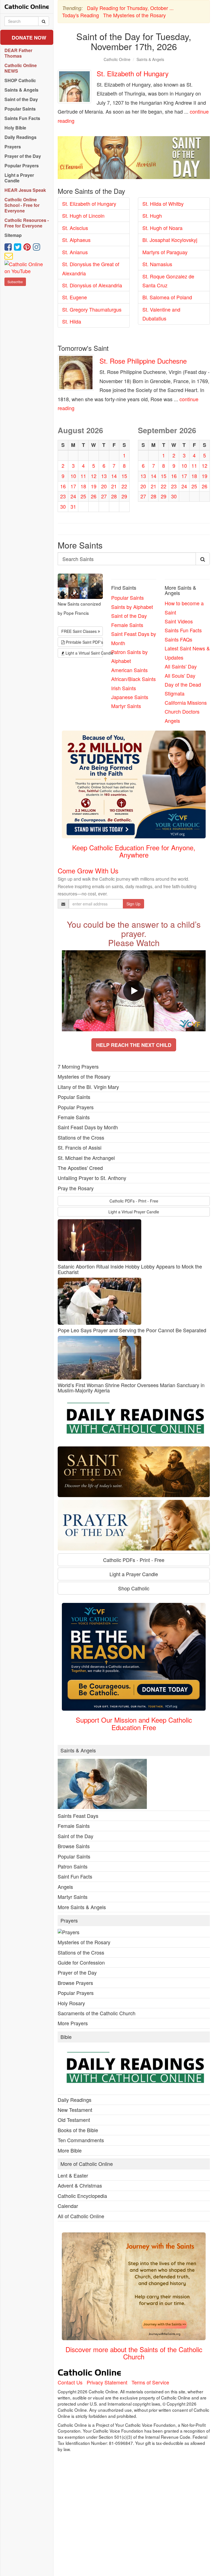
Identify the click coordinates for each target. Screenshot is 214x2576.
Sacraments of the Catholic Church (97, 2013)
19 (94, 486)
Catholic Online (117, 59)
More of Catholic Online (87, 2164)
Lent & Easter (73, 2175)
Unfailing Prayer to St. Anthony (92, 1178)
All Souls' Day (180, 675)
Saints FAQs (178, 639)
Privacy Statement (107, 2382)
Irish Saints (124, 688)
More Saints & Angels (82, 1907)
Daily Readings (75, 2100)
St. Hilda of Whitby (163, 204)
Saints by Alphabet (132, 607)
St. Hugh (152, 216)
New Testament (75, 2110)
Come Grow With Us (88, 870)
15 (124, 476)
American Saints (129, 670)
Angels (172, 721)
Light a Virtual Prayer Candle (134, 1212)
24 (73, 496)
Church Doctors (182, 711)
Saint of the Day (129, 616)
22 (124, 486)
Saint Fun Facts (75, 1876)
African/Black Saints (133, 679)
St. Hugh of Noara (162, 228)
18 (83, 486)
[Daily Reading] (134, 1420)
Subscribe (15, 282)
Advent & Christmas (80, 2185)
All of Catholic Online (81, 2216)
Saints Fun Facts (183, 630)
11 (83, 476)
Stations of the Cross (81, 1137)
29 (124, 496)
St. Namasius (157, 264)
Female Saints (127, 625)
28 (114, 496)
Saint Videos (179, 621)
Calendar (68, 2206)
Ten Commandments (81, 2140)
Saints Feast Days (78, 1816)
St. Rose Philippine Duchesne (143, 361)
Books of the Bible (78, 2130)
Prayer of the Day (77, 1972)
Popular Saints (127, 598)
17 (73, 486)
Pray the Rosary (76, 1188)
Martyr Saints (126, 706)
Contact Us (70, 2382)
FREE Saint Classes (80, 631)
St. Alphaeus (76, 240)
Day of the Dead (183, 684)
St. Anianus (75, 252)
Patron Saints (73, 1866)
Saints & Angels (150, 59)
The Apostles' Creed (80, 1168)
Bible (66, 2037)
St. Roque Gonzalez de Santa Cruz (168, 281)
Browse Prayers (75, 1983)
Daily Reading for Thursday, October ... (130, 8)
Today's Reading (81, 15)
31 (73, 506)
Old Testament (74, 2120)
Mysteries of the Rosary (84, 1076)
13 (104, 476)
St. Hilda (72, 321)
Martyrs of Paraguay (165, 252)
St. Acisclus (75, 228)
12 (94, 476)
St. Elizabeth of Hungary (133, 73)
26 (94, 496)
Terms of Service (150, 2382)
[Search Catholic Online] (44, 21)
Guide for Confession (81, 1962)
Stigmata (175, 693)
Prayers (69, 1921)
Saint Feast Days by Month (88, 1127)
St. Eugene (75, 297)
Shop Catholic (134, 1588)
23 (63, 496)
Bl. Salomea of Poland (167, 297)
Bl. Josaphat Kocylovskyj (170, 240)
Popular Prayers (76, 1107)
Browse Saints (74, 1846)
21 (114, 486)
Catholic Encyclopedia (82, 2196)
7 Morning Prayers (78, 1066)
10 (73, 476)
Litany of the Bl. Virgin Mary (88, 1087)
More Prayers (73, 2023)
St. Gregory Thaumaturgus (92, 309)
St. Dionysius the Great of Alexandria (91, 268)
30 (63, 506)
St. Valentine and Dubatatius (161, 314)
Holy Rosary (71, 2003)
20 (104, 486)
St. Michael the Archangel (86, 1158)
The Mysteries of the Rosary (134, 15)
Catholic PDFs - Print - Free (134, 1201)
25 (83, 496)
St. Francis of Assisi (80, 1147)
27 (104, 496)
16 (63, 486)
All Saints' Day (181, 666)
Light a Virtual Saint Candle (84, 653)
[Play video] (134, 991)
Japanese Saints (130, 697)
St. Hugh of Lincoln (83, 216)
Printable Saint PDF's (84, 642)
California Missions (186, 702)
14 (114, 476)
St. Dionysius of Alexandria (92, 285)
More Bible (70, 2150)
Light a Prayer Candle (134, 1574)
